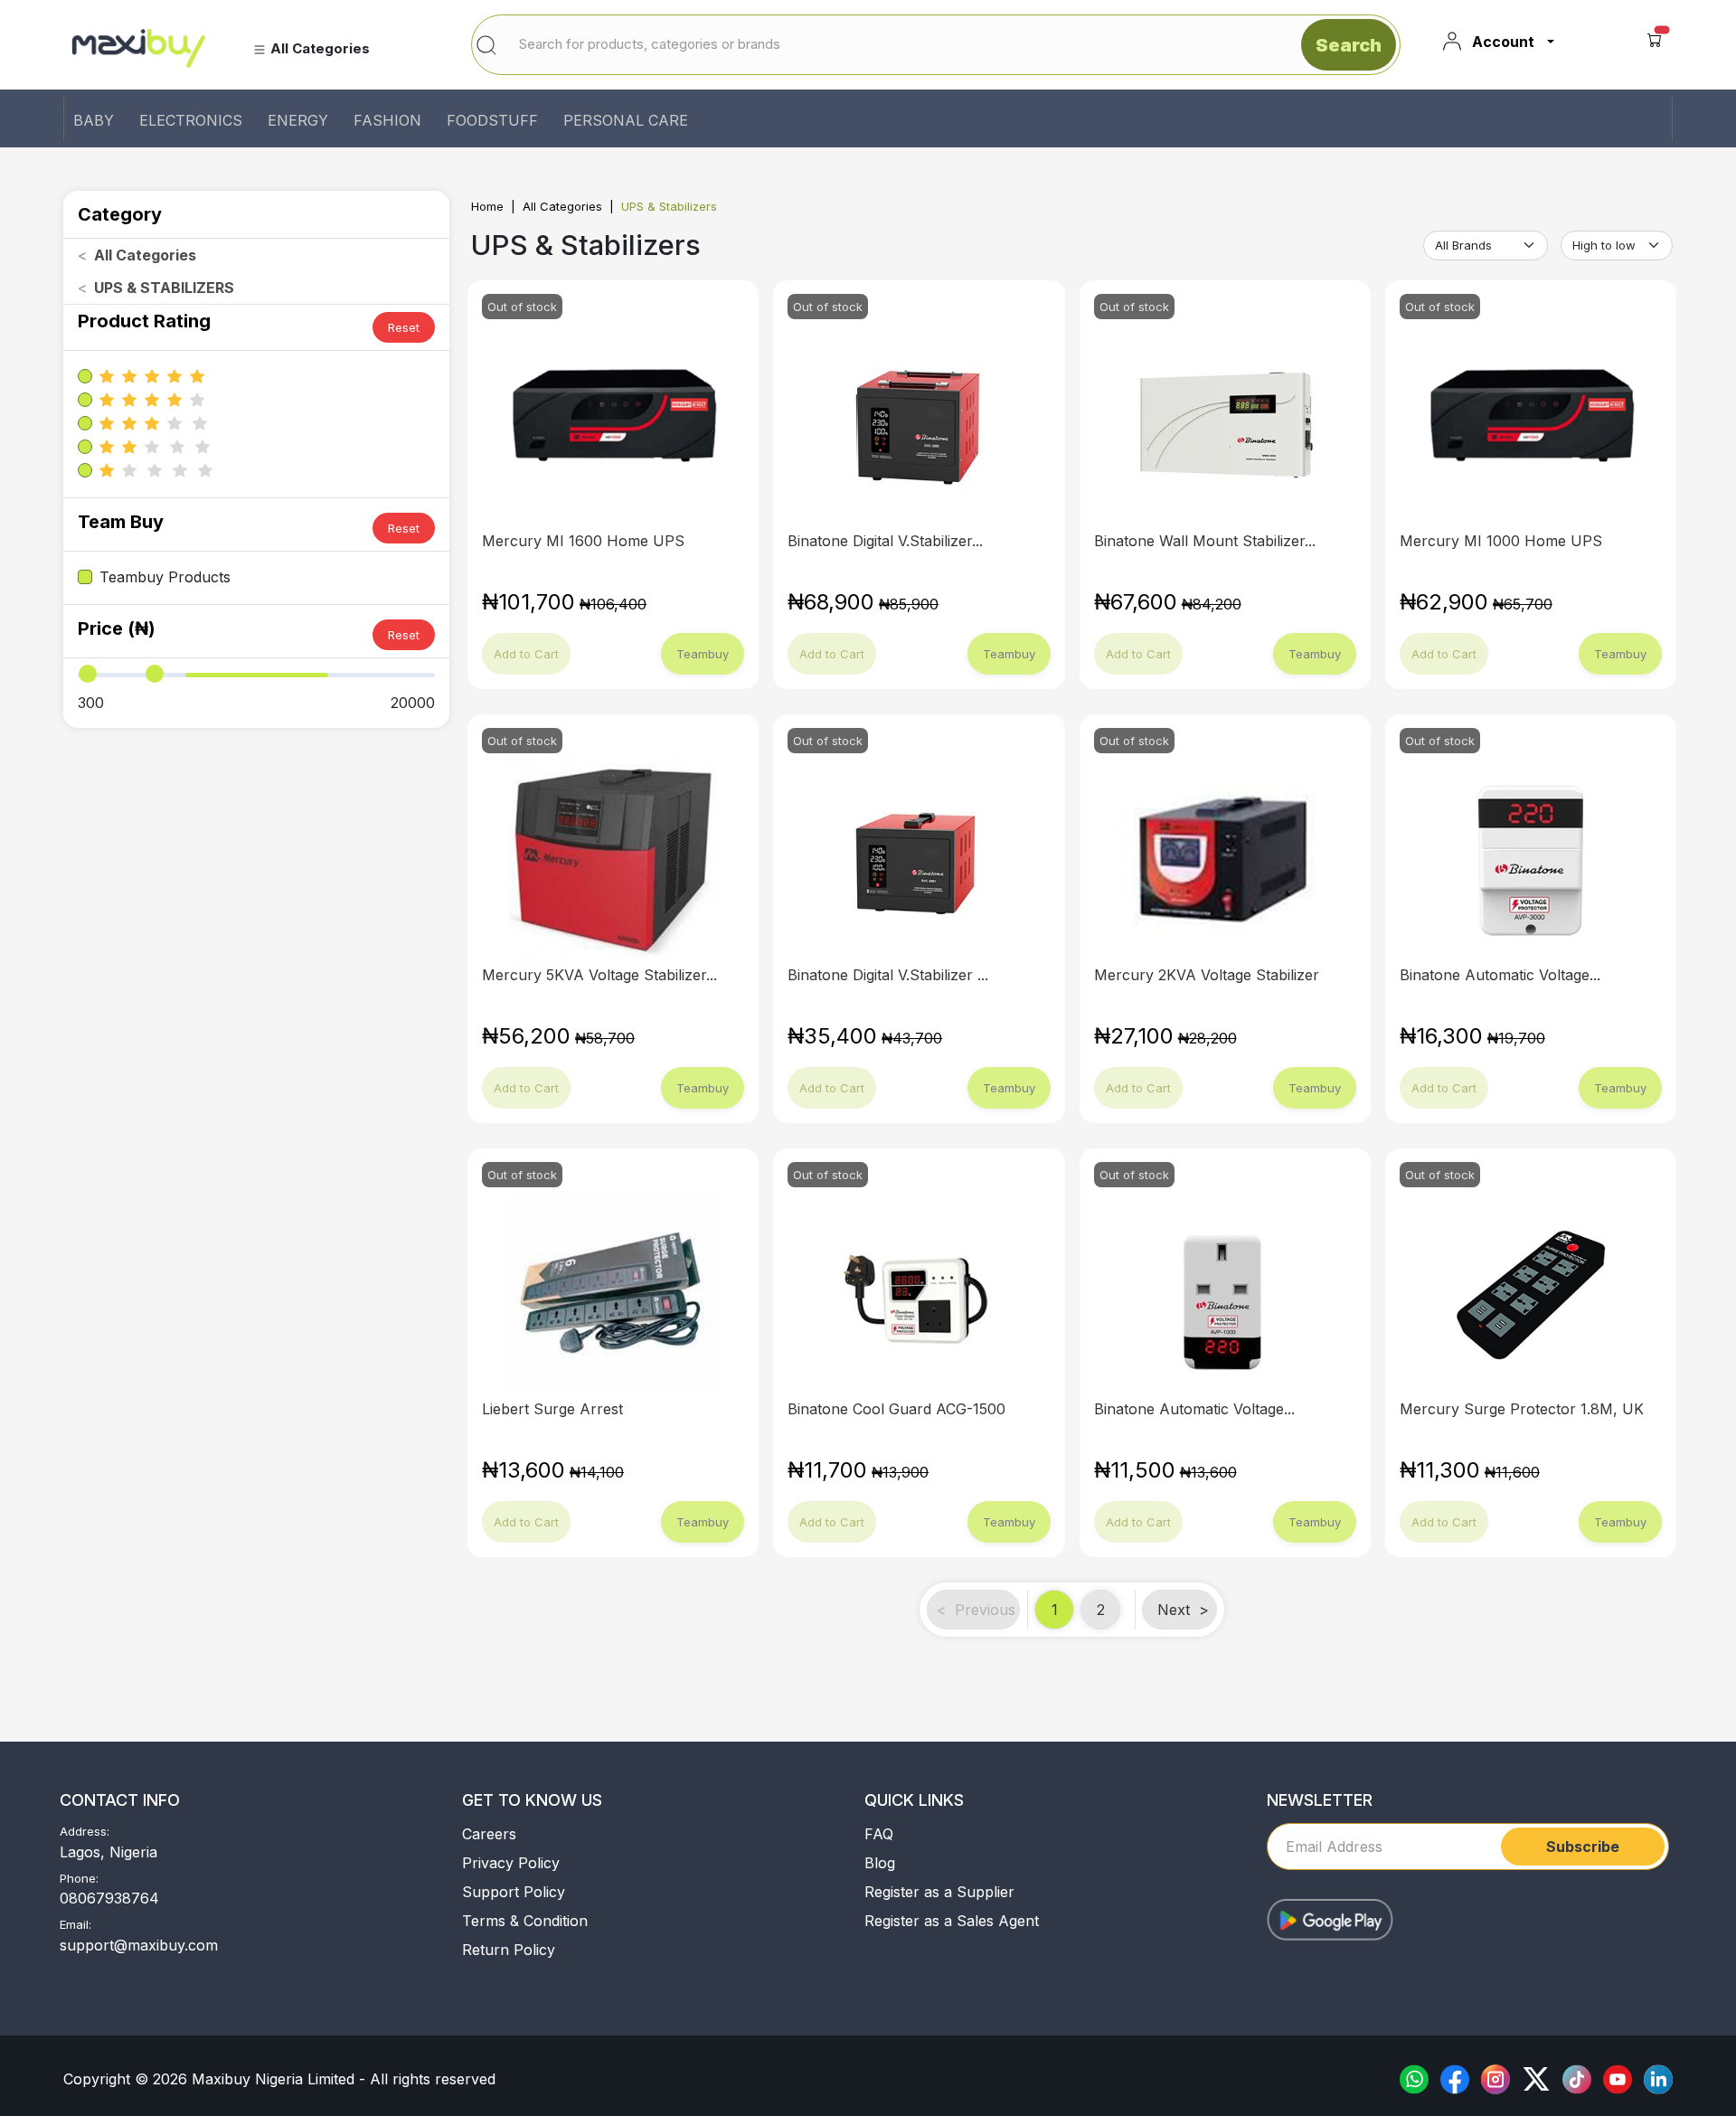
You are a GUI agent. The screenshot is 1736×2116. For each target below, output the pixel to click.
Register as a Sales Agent (952, 1921)
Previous (976, 1610)
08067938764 (109, 1898)
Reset (404, 327)
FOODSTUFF (492, 120)
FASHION (387, 120)
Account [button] (1503, 42)
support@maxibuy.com (139, 1945)
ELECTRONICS (191, 120)
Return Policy (509, 1950)
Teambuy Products (165, 577)
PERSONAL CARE (626, 120)
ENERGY (298, 120)
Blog (880, 1863)
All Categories (562, 206)
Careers (489, 1834)
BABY (94, 120)
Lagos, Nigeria (108, 1852)
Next (1183, 1610)
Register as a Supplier (939, 1892)
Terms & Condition (525, 1921)
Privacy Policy (511, 1863)
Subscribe (1583, 1847)
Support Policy (514, 1892)
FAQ (879, 1834)
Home (487, 206)
